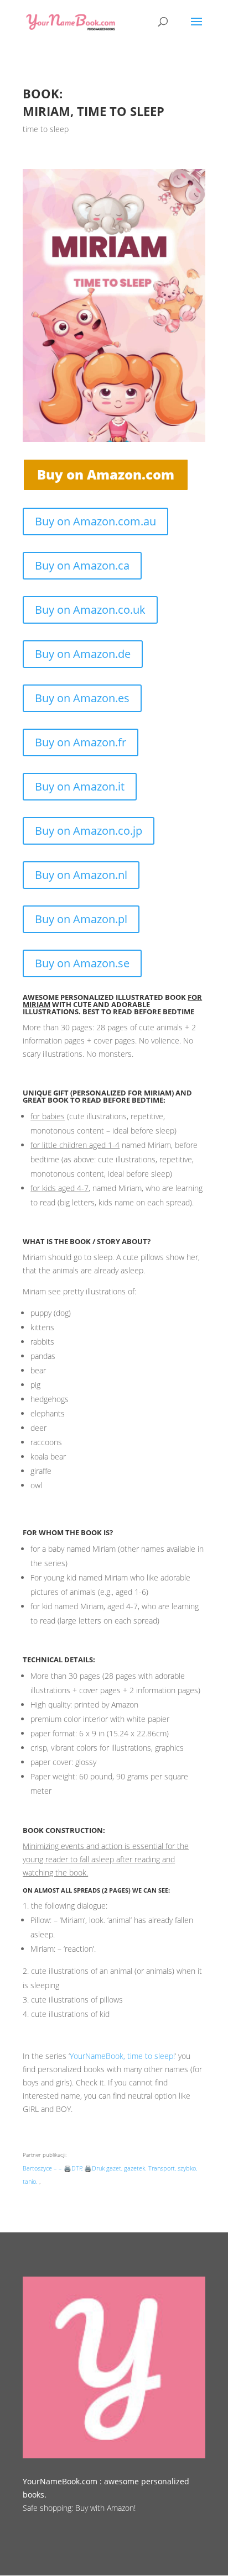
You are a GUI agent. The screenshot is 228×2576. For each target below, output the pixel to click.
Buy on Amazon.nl (81, 875)
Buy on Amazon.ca (82, 565)
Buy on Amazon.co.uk (90, 610)
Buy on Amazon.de (83, 654)
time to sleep (46, 129)
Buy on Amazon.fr (81, 742)
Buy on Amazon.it (80, 786)
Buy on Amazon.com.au (95, 521)
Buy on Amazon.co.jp (89, 831)
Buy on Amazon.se (82, 963)
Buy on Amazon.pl (81, 919)
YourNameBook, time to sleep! (122, 2056)
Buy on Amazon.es (82, 698)
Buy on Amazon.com (106, 474)
